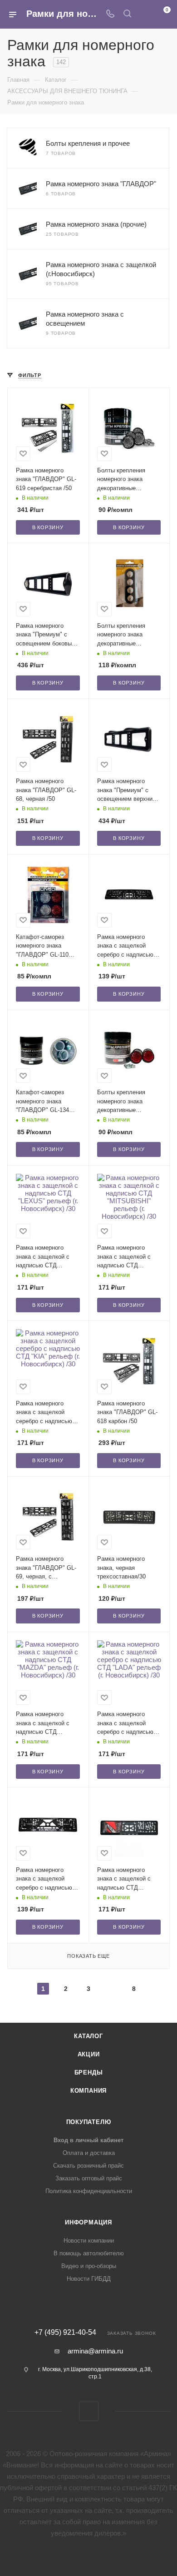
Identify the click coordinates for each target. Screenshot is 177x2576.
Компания (88, 2091)
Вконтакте (89, 2411)
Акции (89, 2054)
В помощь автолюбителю (89, 2253)
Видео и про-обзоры (89, 2266)
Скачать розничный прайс (88, 2166)
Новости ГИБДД (89, 2279)
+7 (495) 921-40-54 (65, 2333)
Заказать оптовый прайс (89, 2178)
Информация (88, 2222)
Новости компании (89, 2241)
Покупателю (89, 2122)
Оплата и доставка (89, 2153)
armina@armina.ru (95, 2351)
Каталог (88, 2036)
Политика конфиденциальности (89, 2191)
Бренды (89, 2072)
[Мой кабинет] (144, 14)
